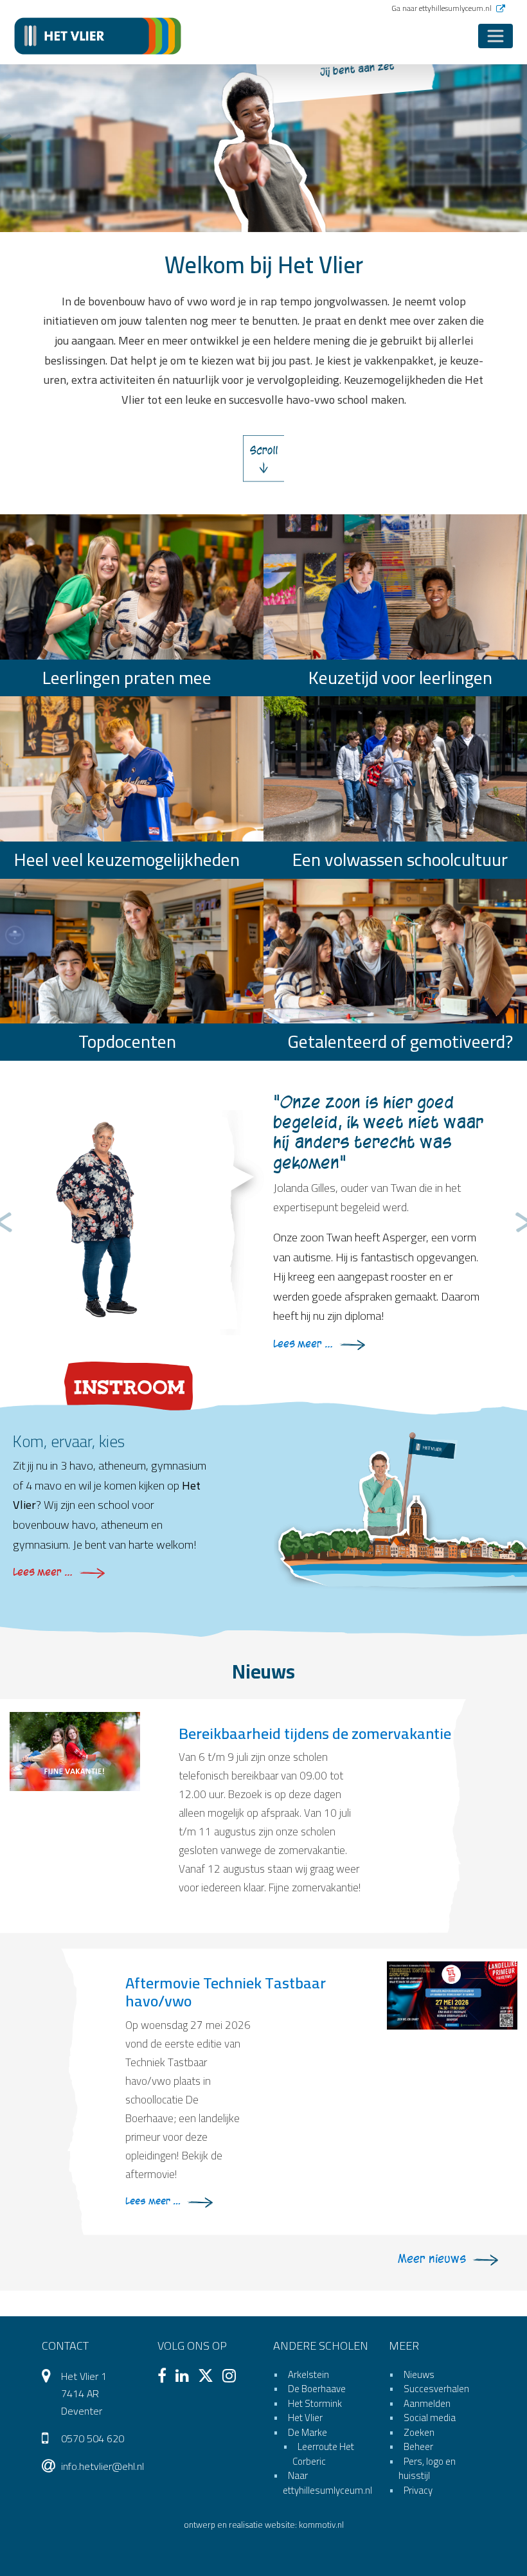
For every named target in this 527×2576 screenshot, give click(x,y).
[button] (3, 145)
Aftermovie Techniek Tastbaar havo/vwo (226, 1992)
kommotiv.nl (321, 2525)
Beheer (418, 2446)
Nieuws (419, 2374)
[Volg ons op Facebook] (165, 2377)
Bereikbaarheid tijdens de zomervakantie (315, 1734)
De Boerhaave (317, 2389)
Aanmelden (427, 2403)
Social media (430, 2418)
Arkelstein (308, 2374)
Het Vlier (305, 2418)
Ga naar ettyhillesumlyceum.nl (442, 8)
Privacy (418, 2490)
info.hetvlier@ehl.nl (103, 2466)
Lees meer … (303, 1344)
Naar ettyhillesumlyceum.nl (327, 2483)
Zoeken (419, 2432)
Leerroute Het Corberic (323, 2454)
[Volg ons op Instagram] (232, 2377)
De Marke (308, 2432)
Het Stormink (315, 2403)
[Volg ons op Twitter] (209, 2377)
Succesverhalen (436, 2389)
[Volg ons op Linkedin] (185, 2377)
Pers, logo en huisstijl (427, 2469)
